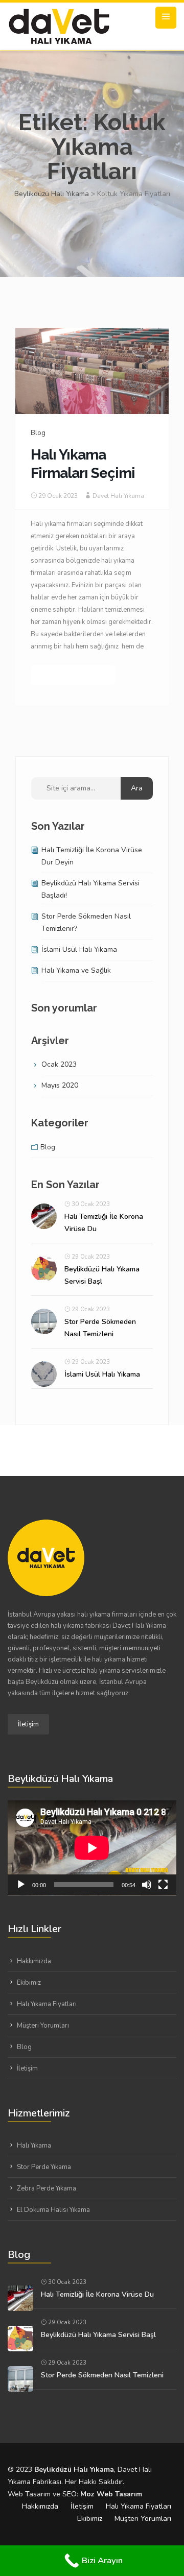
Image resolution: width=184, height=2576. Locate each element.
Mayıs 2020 (60, 1085)
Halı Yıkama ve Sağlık (76, 970)
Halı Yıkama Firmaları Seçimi (83, 464)
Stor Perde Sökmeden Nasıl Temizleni (102, 2375)
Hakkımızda (34, 1961)
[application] (92, 1848)
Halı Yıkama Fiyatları (47, 2004)
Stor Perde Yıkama (44, 2167)
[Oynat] (21, 1885)
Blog (38, 433)
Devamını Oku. (73, 675)
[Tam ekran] (163, 1885)
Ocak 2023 (59, 1064)
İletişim (28, 1724)
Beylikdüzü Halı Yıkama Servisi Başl (98, 2335)
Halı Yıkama (34, 2146)
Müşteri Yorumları (43, 2026)
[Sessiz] (147, 1885)
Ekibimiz (29, 1983)
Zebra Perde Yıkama (47, 2188)
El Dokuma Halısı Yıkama (53, 2210)
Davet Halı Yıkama (118, 496)
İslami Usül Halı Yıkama (79, 949)
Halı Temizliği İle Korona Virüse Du (97, 2294)
